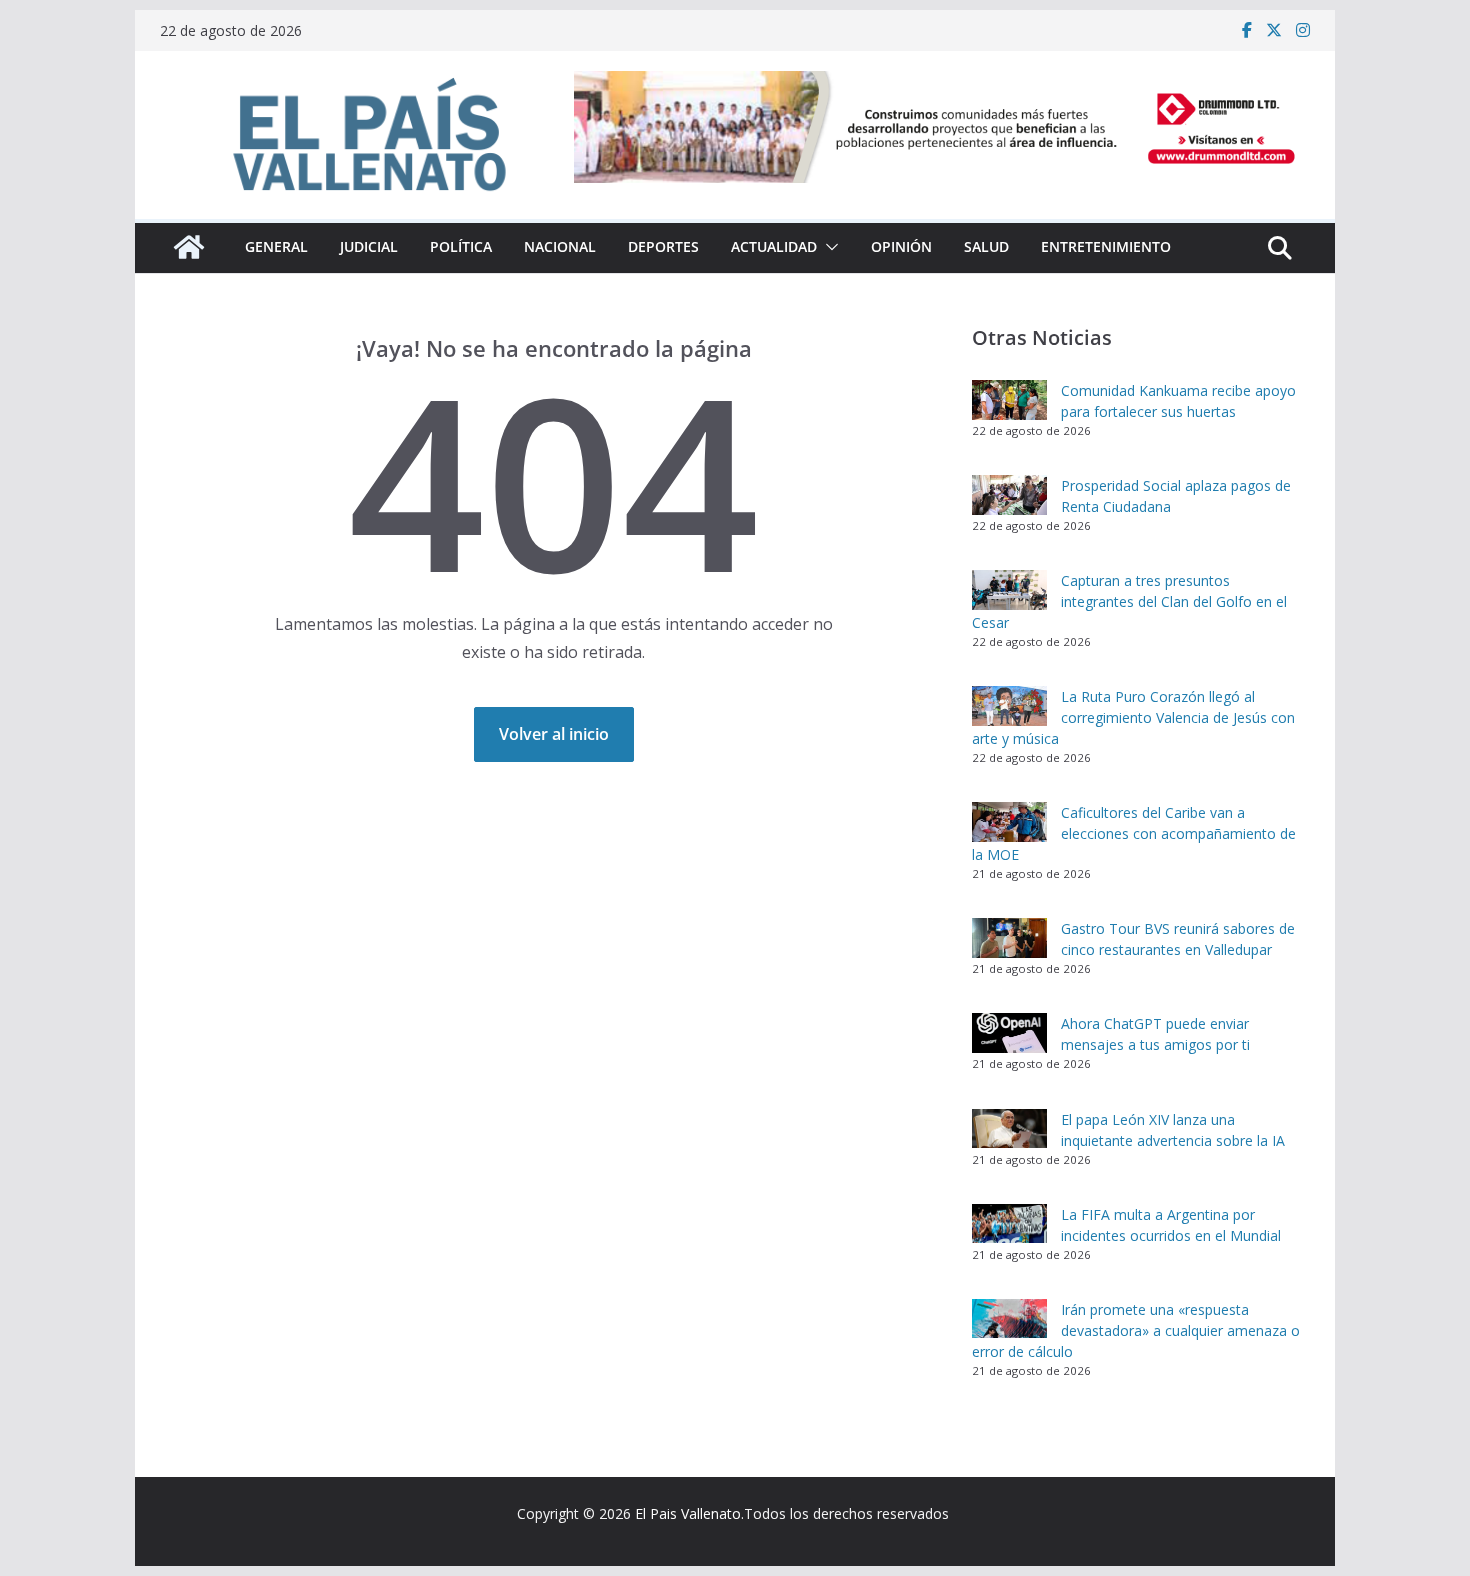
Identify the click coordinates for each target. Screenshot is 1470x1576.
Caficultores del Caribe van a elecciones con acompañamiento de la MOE (1134, 833)
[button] (828, 247)
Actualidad (774, 246)
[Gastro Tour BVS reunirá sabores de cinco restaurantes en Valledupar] (1009, 938)
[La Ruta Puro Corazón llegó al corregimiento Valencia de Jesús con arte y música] (1009, 706)
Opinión (901, 246)
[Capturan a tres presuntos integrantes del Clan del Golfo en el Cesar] (1009, 590)
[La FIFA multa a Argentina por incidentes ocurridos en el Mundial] (1009, 1224)
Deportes (663, 246)
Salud (986, 246)
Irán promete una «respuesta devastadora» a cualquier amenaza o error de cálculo (1136, 1330)
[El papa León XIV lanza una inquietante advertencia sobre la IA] (1009, 1129)
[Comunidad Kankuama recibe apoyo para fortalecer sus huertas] (1009, 400)
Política (461, 246)
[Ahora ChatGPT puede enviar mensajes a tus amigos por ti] (1009, 1033)
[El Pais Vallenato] (189, 247)
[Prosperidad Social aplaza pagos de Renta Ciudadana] (1009, 495)
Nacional (560, 246)
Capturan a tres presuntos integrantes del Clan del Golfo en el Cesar (1129, 601)
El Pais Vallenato (688, 1513)
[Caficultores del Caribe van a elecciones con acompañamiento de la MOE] (1009, 822)
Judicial (369, 246)
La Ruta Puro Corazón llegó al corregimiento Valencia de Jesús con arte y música (1133, 717)
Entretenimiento (1106, 246)
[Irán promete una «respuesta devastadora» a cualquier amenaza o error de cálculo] (1009, 1319)
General (276, 246)
